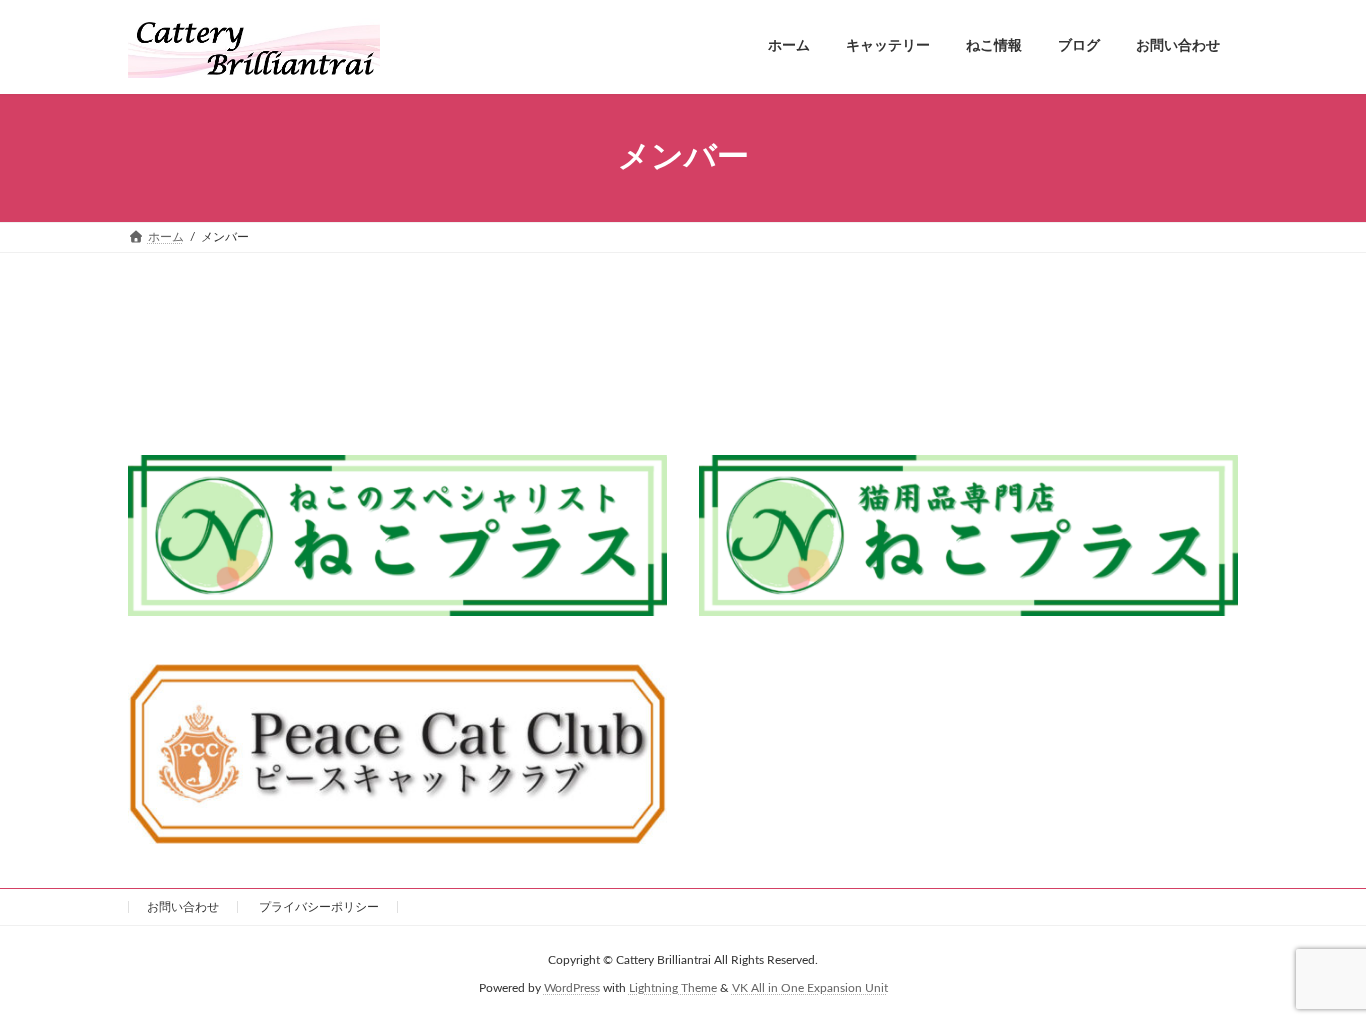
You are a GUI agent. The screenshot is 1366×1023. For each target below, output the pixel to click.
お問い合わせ (183, 907)
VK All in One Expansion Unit (810, 988)
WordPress (572, 988)
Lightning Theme (673, 988)
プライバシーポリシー (319, 907)
